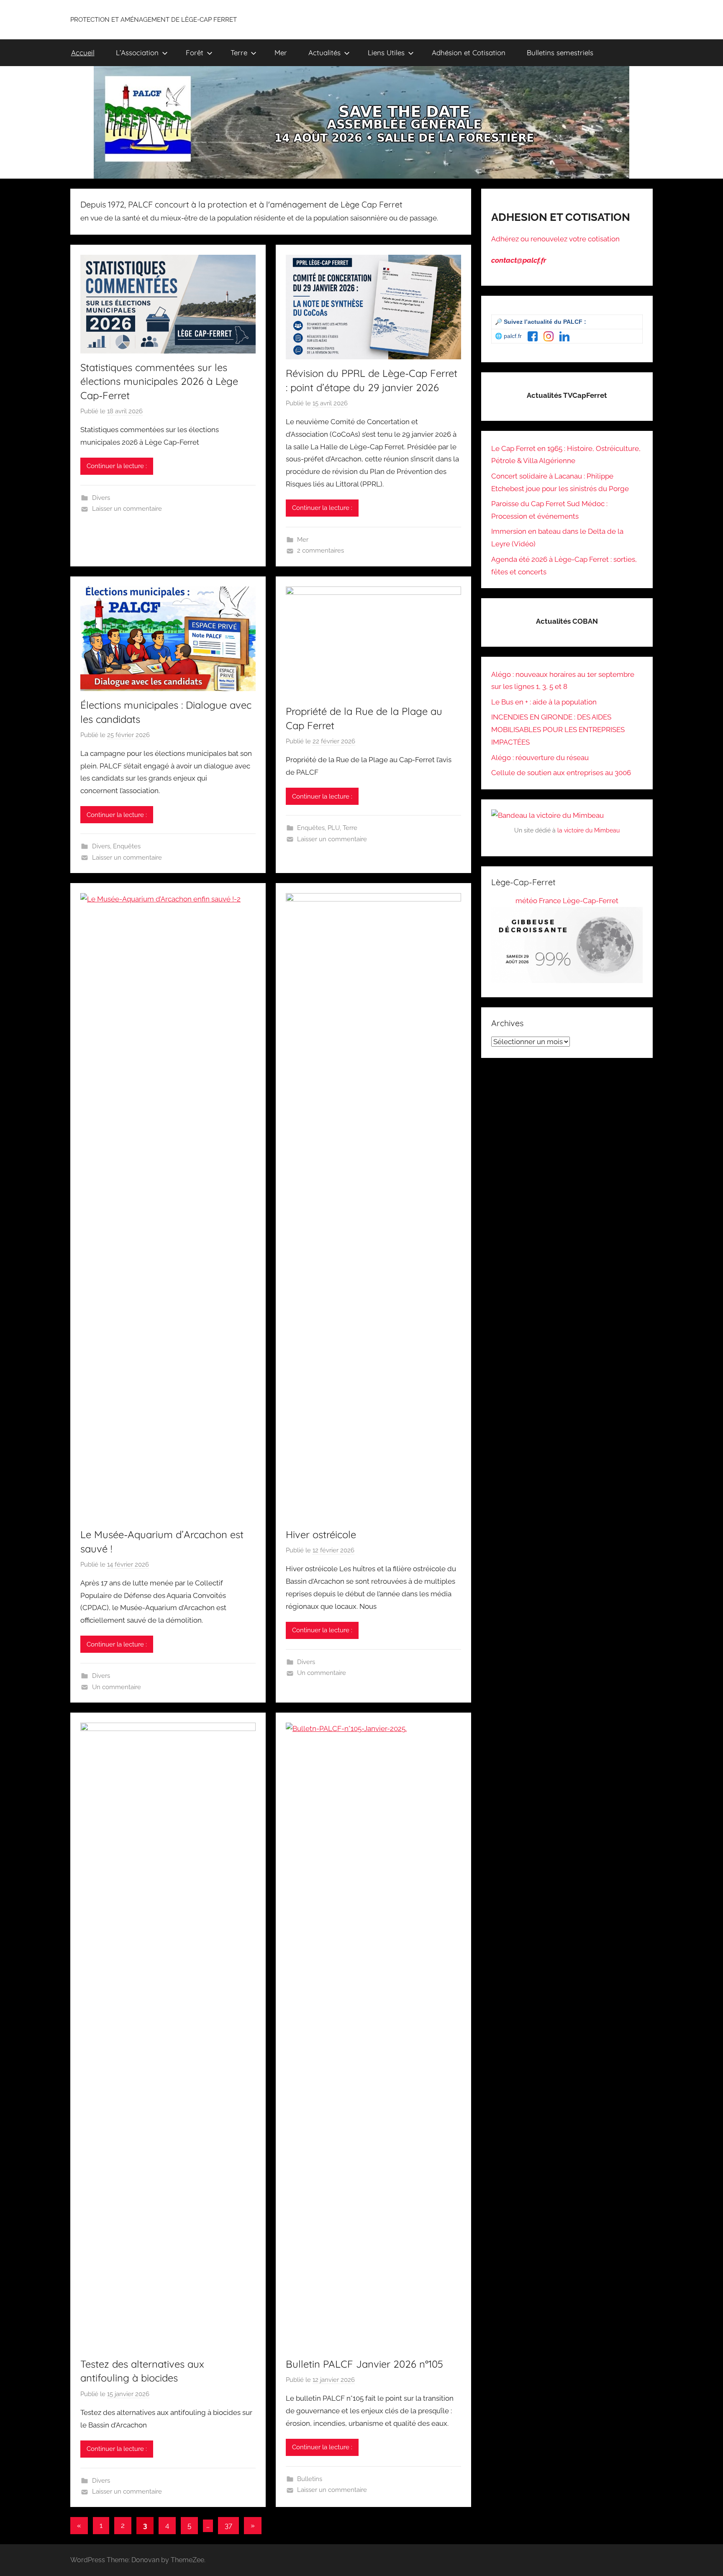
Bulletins (310, 2479)
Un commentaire (117, 1687)
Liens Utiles (386, 52)
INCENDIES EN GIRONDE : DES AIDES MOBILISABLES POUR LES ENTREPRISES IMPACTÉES (558, 730)
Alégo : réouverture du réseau (540, 758)
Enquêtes (127, 846)
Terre (239, 52)
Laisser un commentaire (127, 509)
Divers (101, 498)
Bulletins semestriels (560, 52)
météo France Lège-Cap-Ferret (567, 901)
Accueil (83, 52)
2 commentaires (320, 551)
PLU (334, 828)
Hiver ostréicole (321, 1534)
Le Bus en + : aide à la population (544, 702)
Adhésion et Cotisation (469, 52)
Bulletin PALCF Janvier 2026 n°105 (364, 2364)
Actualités (324, 52)
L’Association (137, 52)
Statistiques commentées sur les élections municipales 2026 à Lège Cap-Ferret (159, 381)
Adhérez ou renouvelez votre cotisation (555, 239)
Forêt (195, 52)
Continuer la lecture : (117, 466)
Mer (281, 52)
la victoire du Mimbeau (588, 830)
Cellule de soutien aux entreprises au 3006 (561, 773)
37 (228, 2525)
